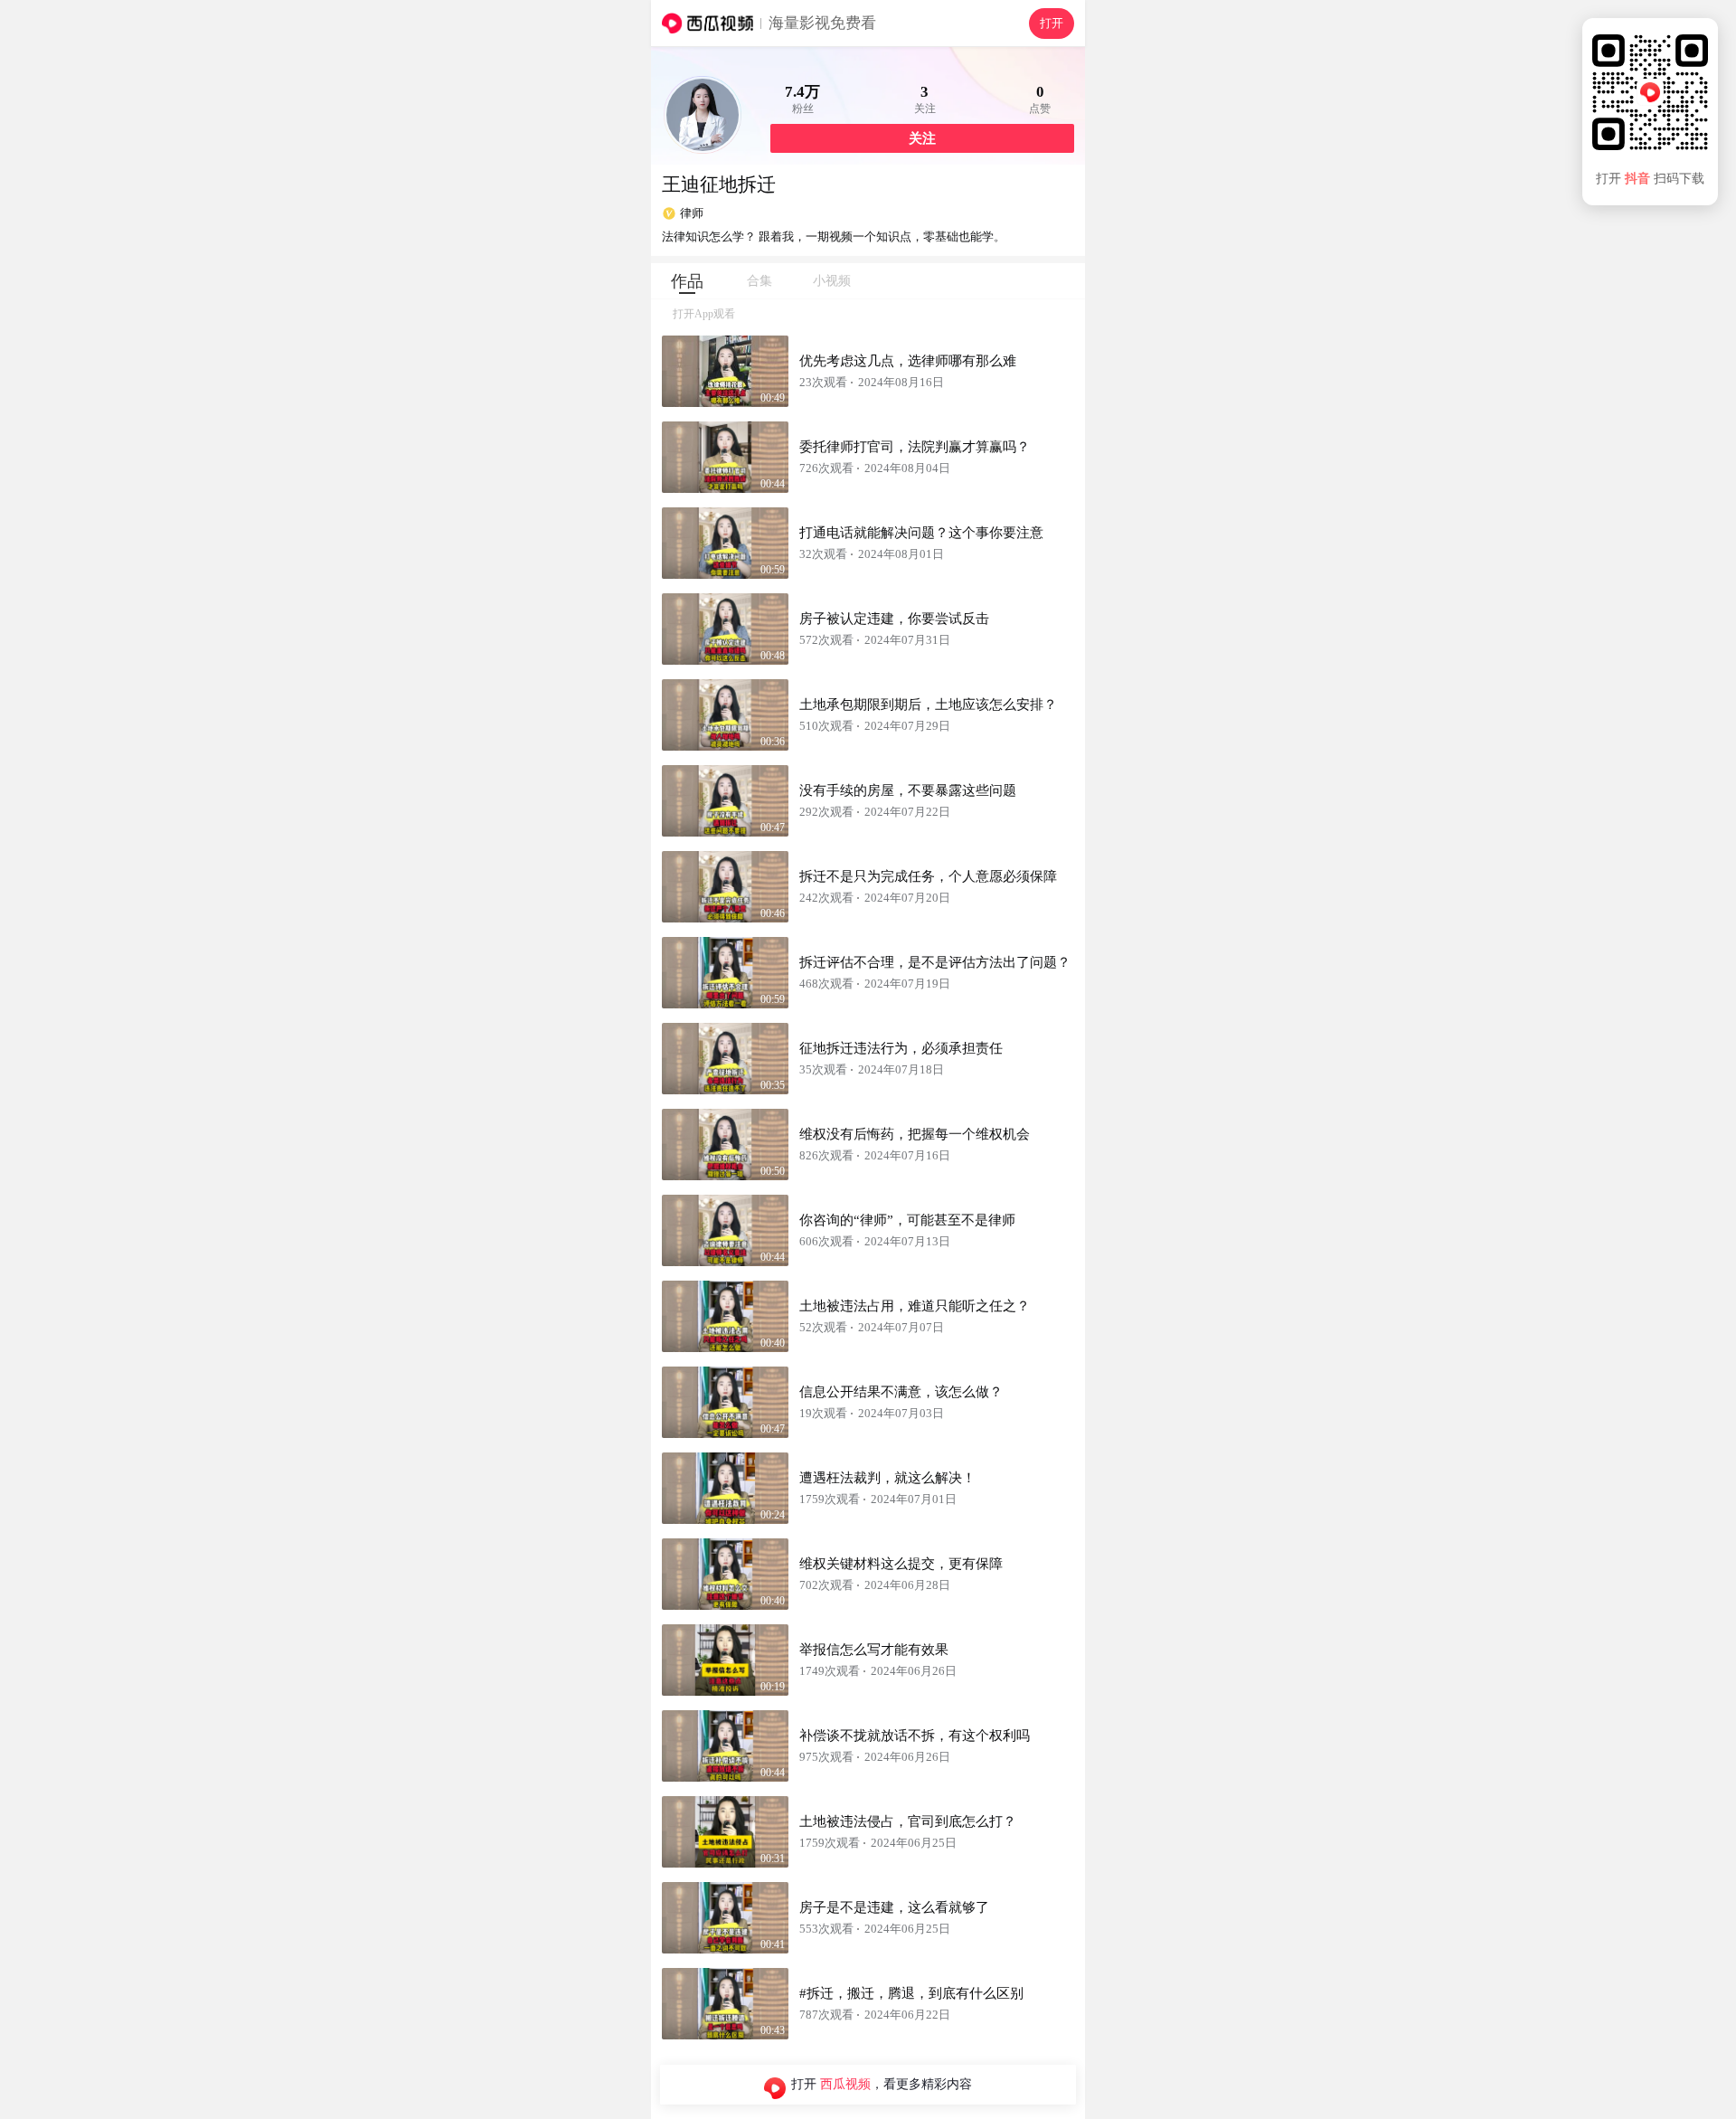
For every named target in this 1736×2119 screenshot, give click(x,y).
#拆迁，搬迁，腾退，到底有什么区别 (911, 1993)
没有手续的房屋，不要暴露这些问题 (908, 790)
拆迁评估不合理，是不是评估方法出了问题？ (935, 962)
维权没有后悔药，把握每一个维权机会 (915, 1134)
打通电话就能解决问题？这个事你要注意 (921, 533)
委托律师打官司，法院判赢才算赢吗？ (915, 447)
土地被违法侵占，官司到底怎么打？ (908, 1821)
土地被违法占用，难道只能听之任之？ (915, 1306)
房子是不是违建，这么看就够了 (894, 1907)
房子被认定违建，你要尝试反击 (894, 619)
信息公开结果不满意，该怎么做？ (901, 1392)
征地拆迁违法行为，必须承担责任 (901, 1048)
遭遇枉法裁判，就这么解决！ (887, 1478)
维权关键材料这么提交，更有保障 (901, 1564)
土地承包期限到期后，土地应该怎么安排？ (928, 705)
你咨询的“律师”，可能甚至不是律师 (907, 1220)
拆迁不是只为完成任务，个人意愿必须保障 (928, 876)
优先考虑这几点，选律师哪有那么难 (908, 361)
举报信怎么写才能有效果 (874, 1650)
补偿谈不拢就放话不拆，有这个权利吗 (915, 1736)
